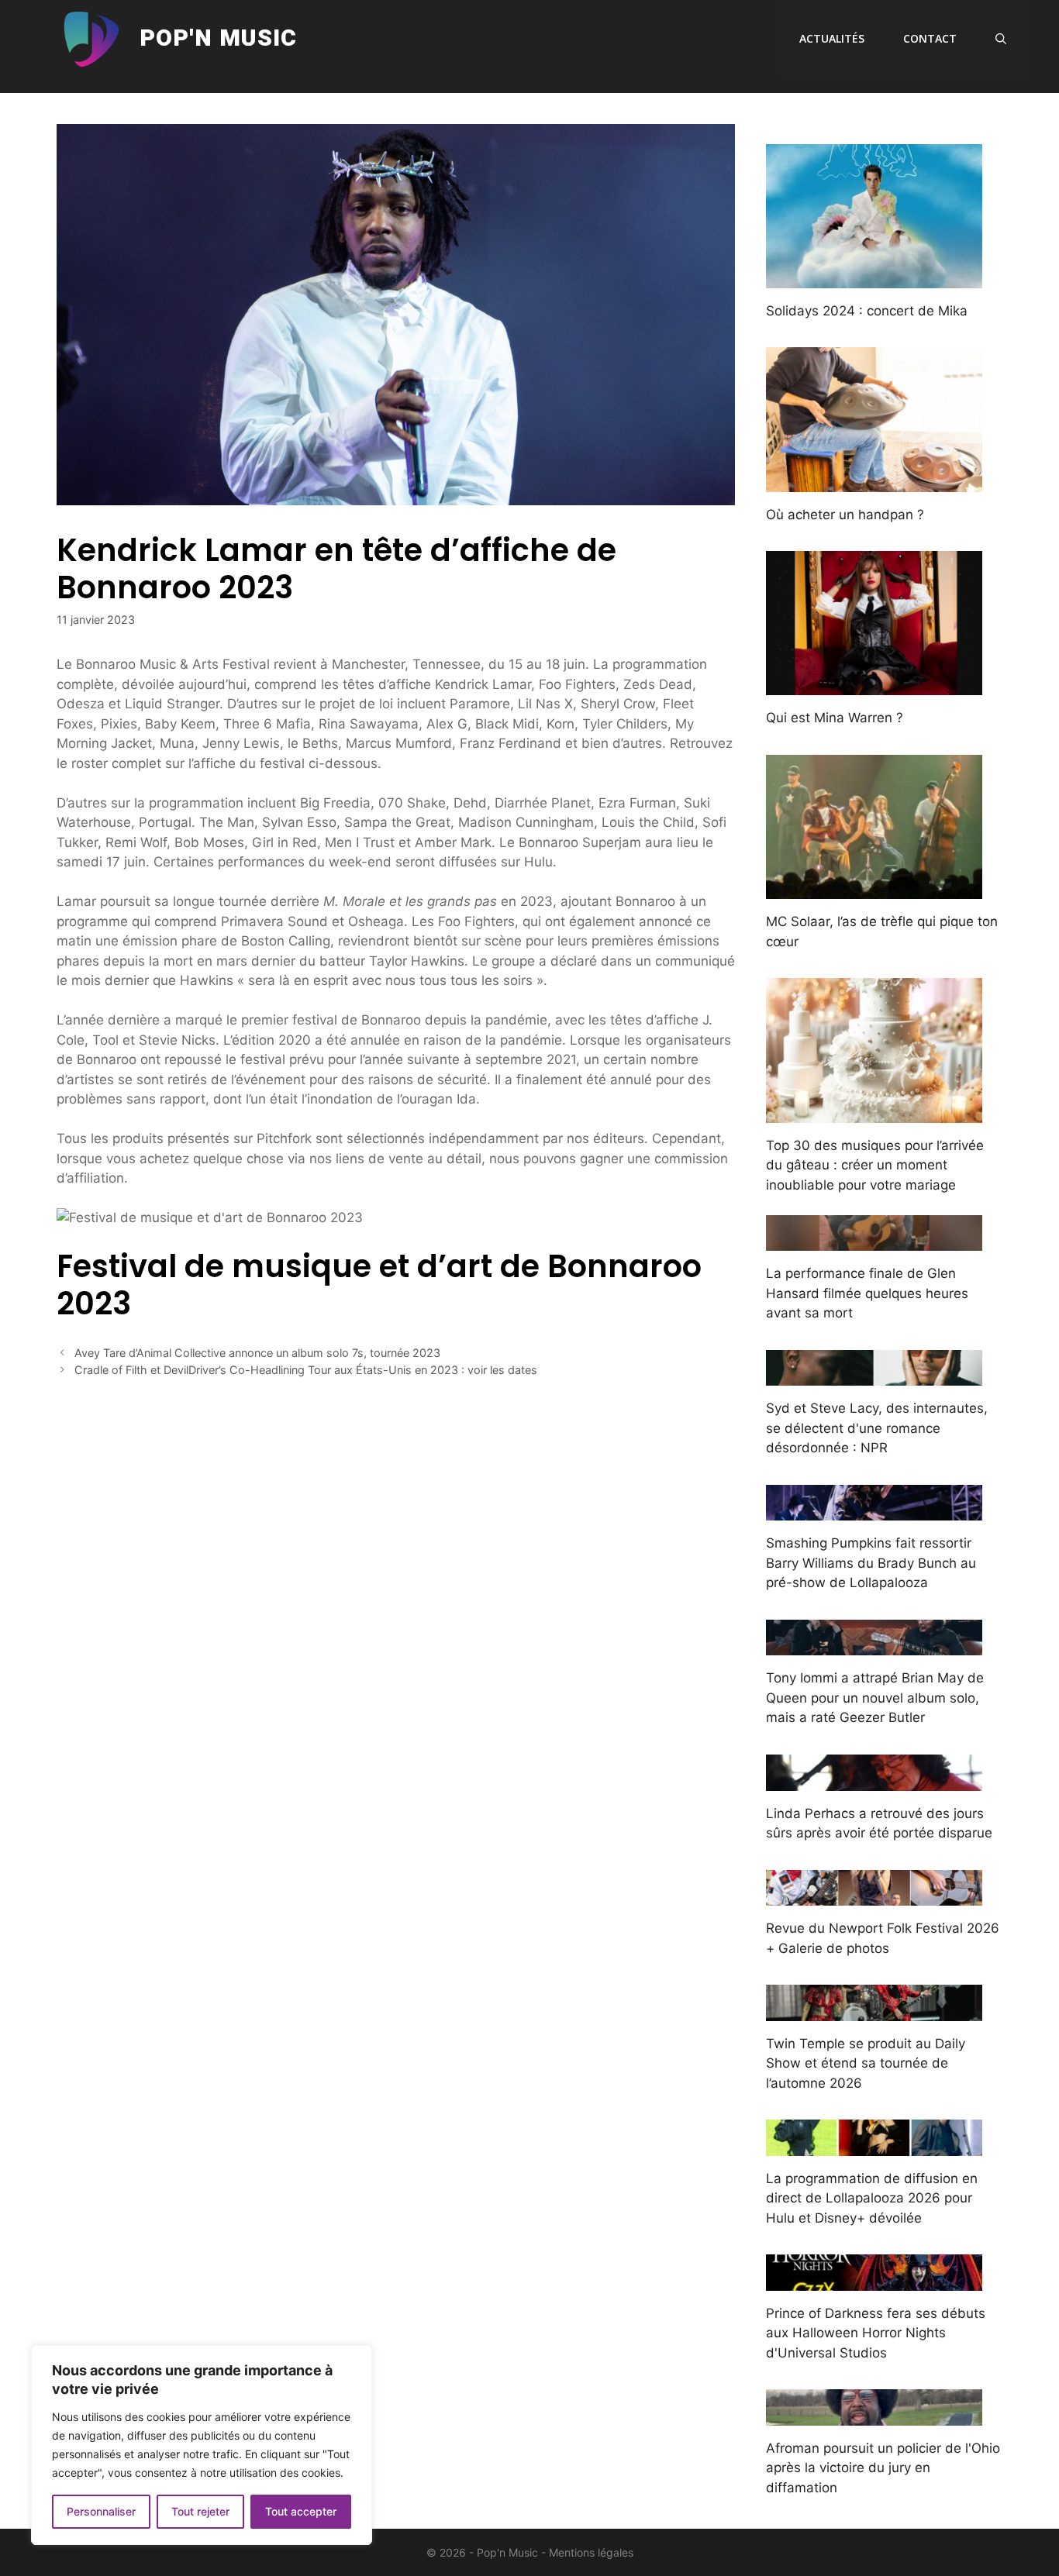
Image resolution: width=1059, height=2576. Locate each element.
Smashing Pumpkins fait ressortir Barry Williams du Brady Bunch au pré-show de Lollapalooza (871, 1563)
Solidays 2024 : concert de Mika (867, 311)
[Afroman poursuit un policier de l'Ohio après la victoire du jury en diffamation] (874, 2415)
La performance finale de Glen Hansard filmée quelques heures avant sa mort (867, 1293)
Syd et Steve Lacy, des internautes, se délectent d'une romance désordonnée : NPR (877, 1428)
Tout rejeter (200, 2511)
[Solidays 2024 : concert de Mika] (874, 277)
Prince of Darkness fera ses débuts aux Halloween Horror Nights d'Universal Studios (876, 2333)
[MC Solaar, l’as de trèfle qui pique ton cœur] (874, 889)
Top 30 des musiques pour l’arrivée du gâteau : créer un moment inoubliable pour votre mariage (875, 1165)
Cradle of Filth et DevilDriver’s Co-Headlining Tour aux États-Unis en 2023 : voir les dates (306, 1370)
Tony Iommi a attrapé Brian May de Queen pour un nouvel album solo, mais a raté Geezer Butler (875, 1698)
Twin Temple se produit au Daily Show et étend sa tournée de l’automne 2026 (866, 2063)
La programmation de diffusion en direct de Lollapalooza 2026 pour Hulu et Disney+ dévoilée (872, 2198)
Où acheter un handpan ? (845, 515)
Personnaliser (101, 2511)
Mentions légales (591, 2552)
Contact (930, 38)
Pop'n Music (218, 39)
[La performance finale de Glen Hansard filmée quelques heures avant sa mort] (874, 1241)
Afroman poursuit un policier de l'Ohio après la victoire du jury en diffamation (883, 2468)
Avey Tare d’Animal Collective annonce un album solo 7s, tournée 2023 (257, 1353)
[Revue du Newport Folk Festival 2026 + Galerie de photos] (874, 1896)
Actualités (832, 38)
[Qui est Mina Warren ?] (874, 685)
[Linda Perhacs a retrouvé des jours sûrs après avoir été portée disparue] (874, 1780)
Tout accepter (301, 2511)
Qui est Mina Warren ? (835, 718)
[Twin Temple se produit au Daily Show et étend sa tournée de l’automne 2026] (874, 2010)
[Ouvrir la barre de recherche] (1001, 39)
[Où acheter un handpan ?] (874, 481)
